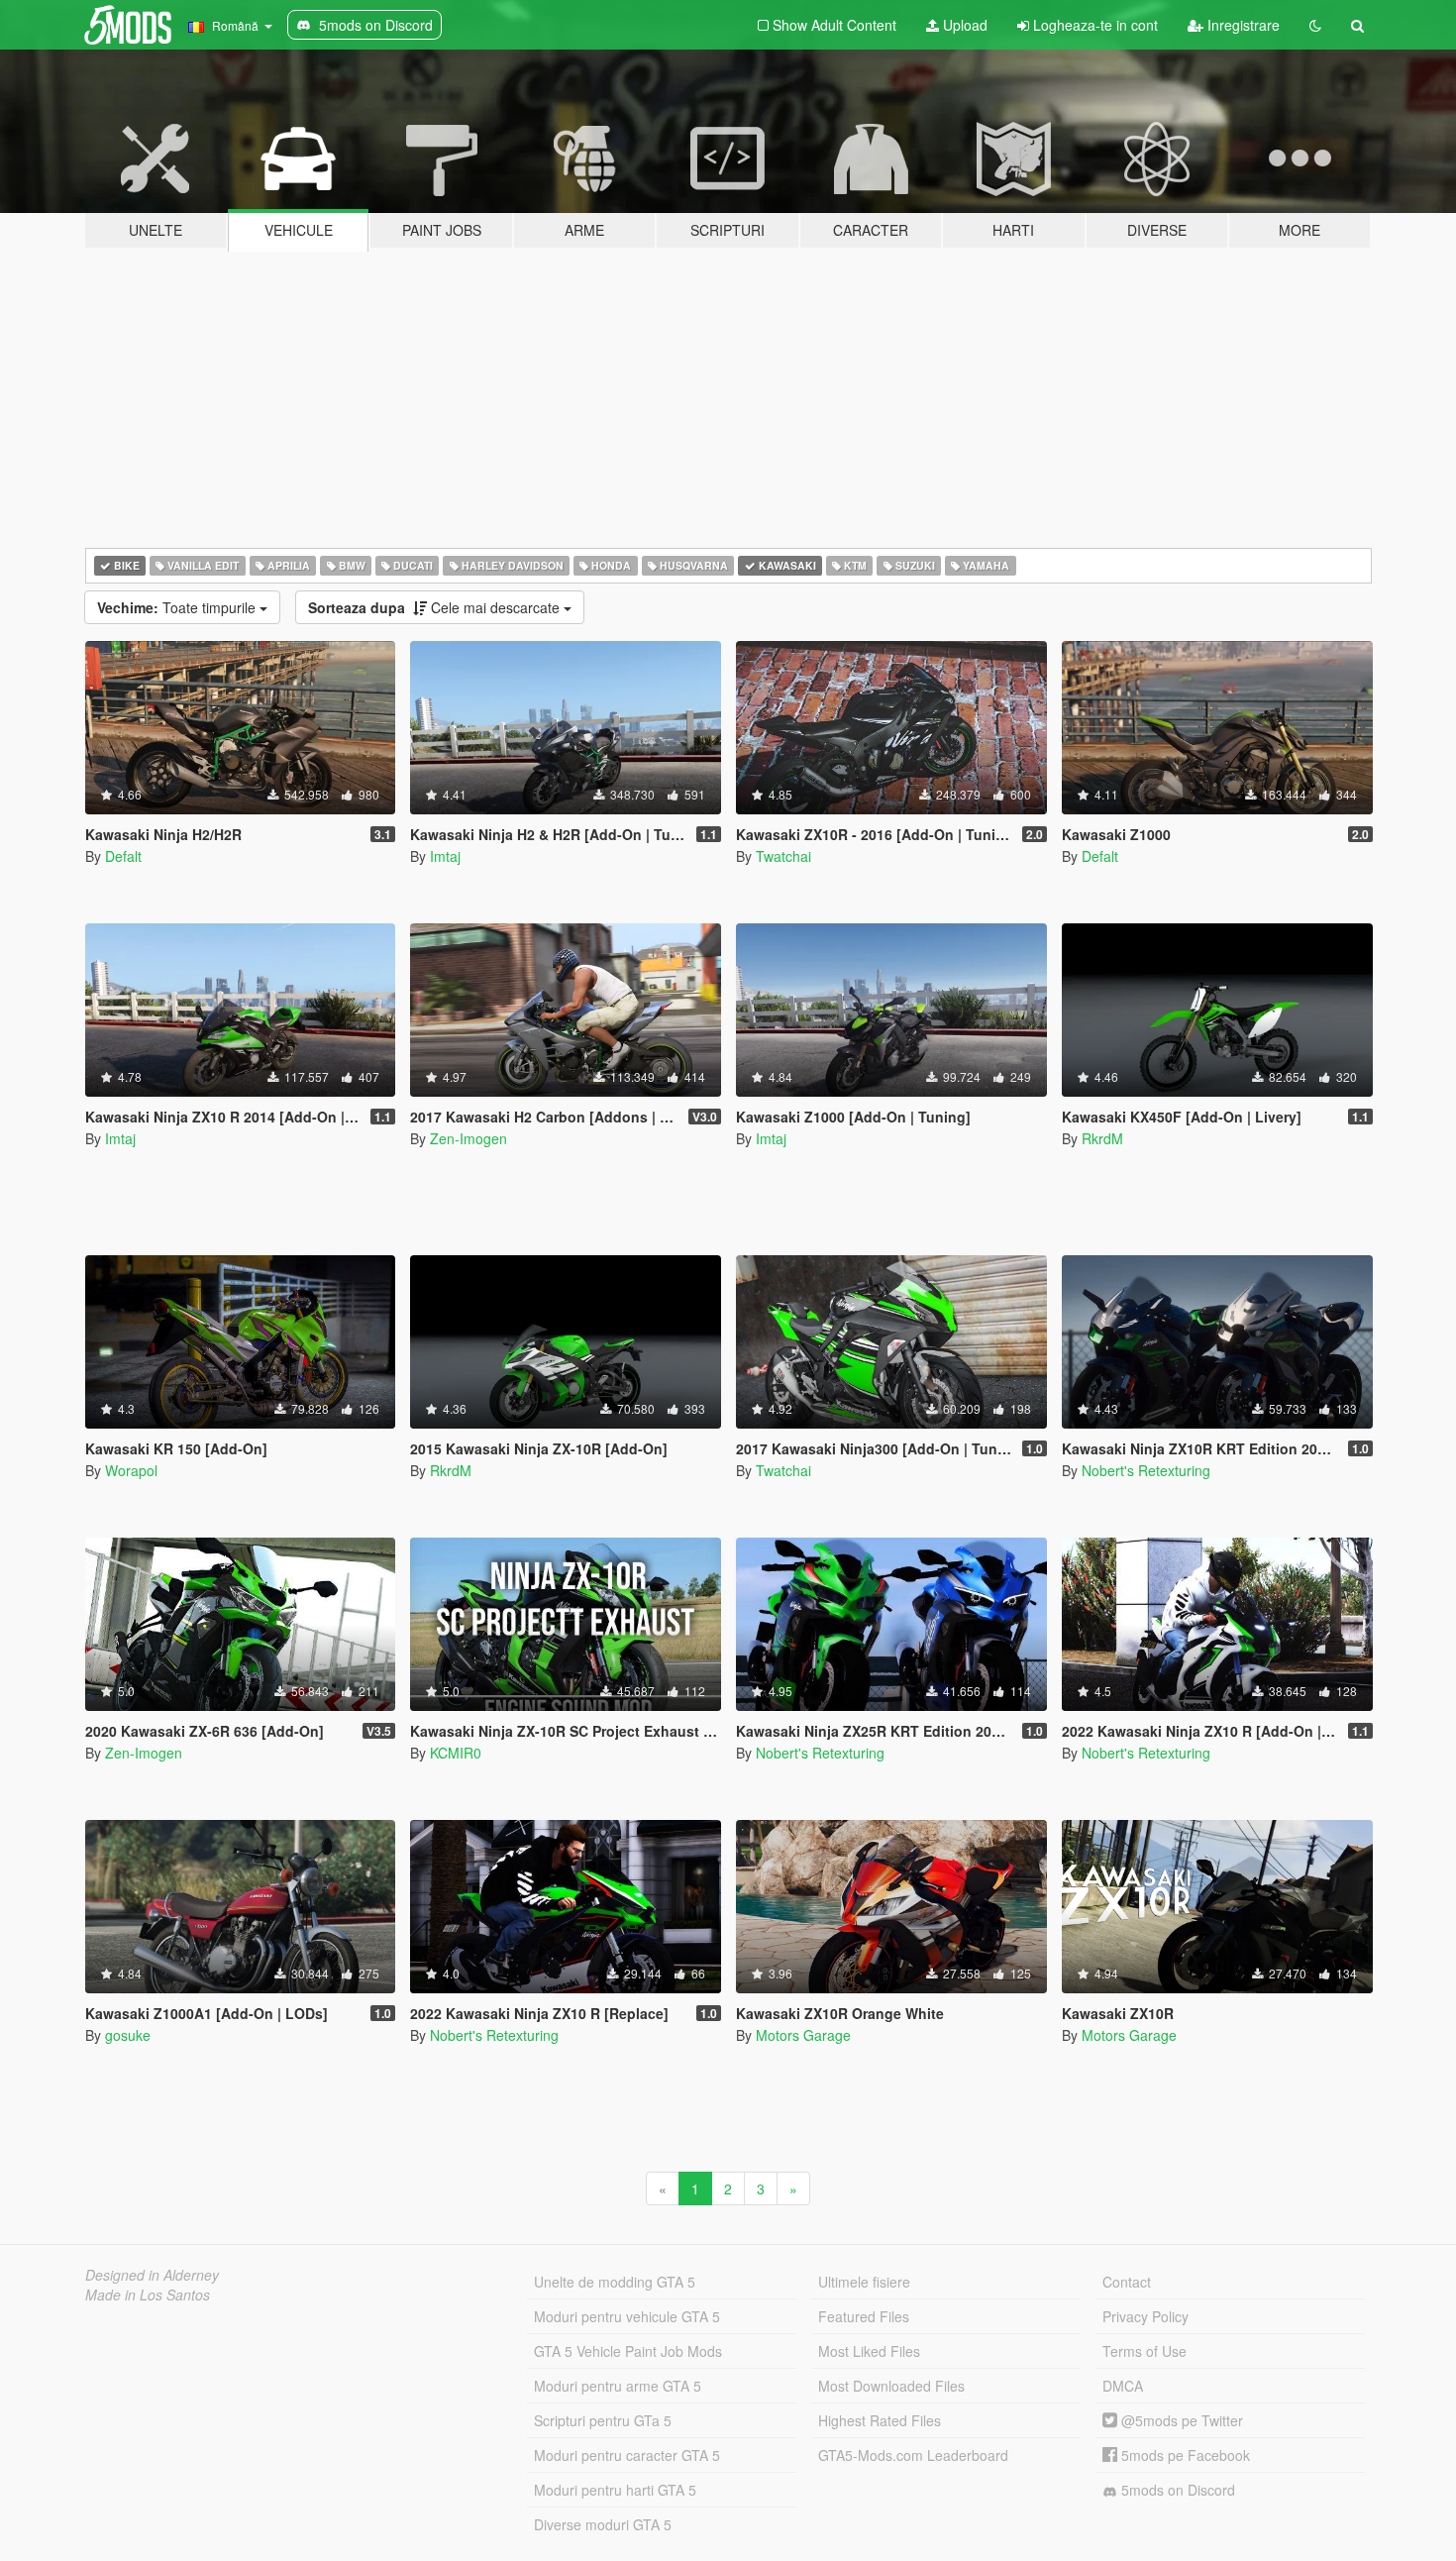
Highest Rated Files (880, 2420)
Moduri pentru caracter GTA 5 (627, 2455)
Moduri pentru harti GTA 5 (615, 2490)
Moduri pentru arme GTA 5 (618, 2386)
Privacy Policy (1145, 2316)
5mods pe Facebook (1184, 2455)
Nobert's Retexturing (1146, 1470)
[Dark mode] (1315, 25)
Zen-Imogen (468, 1138)
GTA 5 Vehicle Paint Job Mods (628, 2351)
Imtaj (445, 856)
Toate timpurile (178, 607)
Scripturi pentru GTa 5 (603, 2420)
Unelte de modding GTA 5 (615, 2282)
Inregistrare (1242, 25)
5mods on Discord (1176, 2490)
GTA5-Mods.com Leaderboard (913, 2455)
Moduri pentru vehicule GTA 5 (627, 2316)
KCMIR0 (456, 1753)
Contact (1127, 2282)
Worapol (131, 1470)
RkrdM (1102, 1138)
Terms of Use (1144, 2351)
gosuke (128, 2035)
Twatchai (783, 856)
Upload (963, 25)
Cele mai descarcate (436, 607)
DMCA (1123, 2386)
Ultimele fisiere (864, 2282)
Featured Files (864, 2316)
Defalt (123, 856)
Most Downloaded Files (891, 2386)
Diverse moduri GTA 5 (603, 2524)
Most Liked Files (869, 2351)
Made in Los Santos (148, 2294)
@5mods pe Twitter (1180, 2420)
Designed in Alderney (152, 2275)
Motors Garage (803, 2035)
